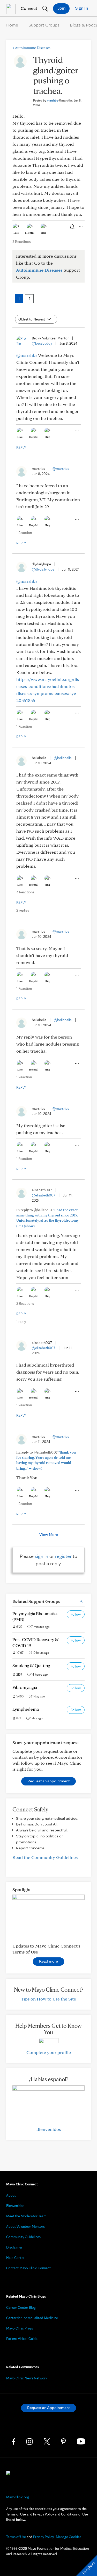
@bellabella (63, 758)
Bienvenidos (48, 2129)
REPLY (21, 447)
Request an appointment (48, 1781)
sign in (42, 1556)
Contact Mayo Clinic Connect (28, 2268)
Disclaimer (14, 2247)
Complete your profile (49, 2052)
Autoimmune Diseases (31, 48)
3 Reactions (22, 242)
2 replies (23, 910)
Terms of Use (16, 2537)
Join (61, 8)
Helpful (30, 233)
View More (49, 1534)
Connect (28, 8)
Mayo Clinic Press (20, 2328)
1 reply (21, 1322)
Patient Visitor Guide (22, 2339)
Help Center (15, 2258)
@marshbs (27, 355)
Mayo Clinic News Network (27, 2378)
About (11, 2195)
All (82, 1601)
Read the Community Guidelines (45, 1857)
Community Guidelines (23, 2237)
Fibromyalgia (25, 1687)
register (63, 1556)
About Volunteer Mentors (25, 2226)
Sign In (81, 8)
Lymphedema (26, 1709)
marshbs (60, 100)
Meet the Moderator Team (26, 2216)
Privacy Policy (43, 2537)
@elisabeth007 (44, 1195)
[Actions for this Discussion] (80, 227)
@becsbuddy (42, 343)
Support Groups (44, 25)
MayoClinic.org (18, 2497)
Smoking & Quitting (31, 1665)
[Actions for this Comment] (77, 431)
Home (12, 25)
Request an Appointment (48, 2408)
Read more (48, 1961)
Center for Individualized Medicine (32, 2318)
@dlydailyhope (43, 569)
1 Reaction (24, 533)
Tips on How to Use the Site (48, 1999)
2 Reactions (25, 1303)
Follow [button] (76, 1614)
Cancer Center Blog (21, 2307)
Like (16, 233)
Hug (44, 233)
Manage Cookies (69, 2537)
